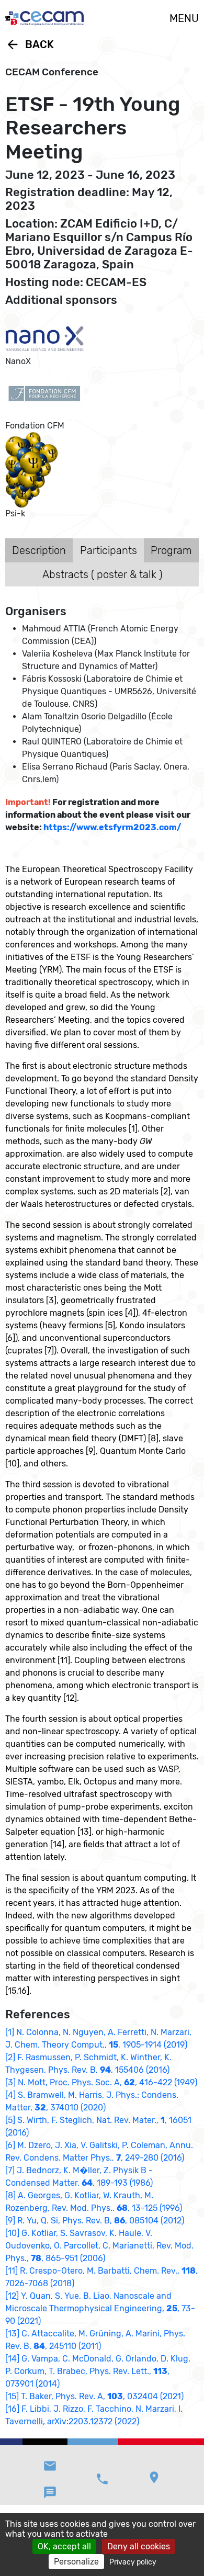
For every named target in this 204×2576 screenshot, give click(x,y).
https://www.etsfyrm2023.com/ (112, 827)
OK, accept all (64, 2546)
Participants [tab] (109, 550)
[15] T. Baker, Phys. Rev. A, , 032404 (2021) (94, 2396)
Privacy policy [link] (133, 2562)
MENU (184, 18)
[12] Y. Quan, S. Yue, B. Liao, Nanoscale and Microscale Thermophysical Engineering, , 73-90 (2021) (100, 2308)
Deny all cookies (139, 2546)
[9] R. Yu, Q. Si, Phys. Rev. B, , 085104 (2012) (95, 2221)
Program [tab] (171, 550)
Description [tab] (39, 550)
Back (30, 44)
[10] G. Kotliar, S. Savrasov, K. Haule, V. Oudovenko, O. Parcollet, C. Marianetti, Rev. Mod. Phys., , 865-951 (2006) (99, 2246)
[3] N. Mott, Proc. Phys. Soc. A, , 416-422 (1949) (101, 2082)
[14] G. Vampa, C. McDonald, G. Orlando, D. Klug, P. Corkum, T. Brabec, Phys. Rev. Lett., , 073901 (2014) (98, 2371)
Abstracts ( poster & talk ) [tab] (102, 574)
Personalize (76, 2562)
